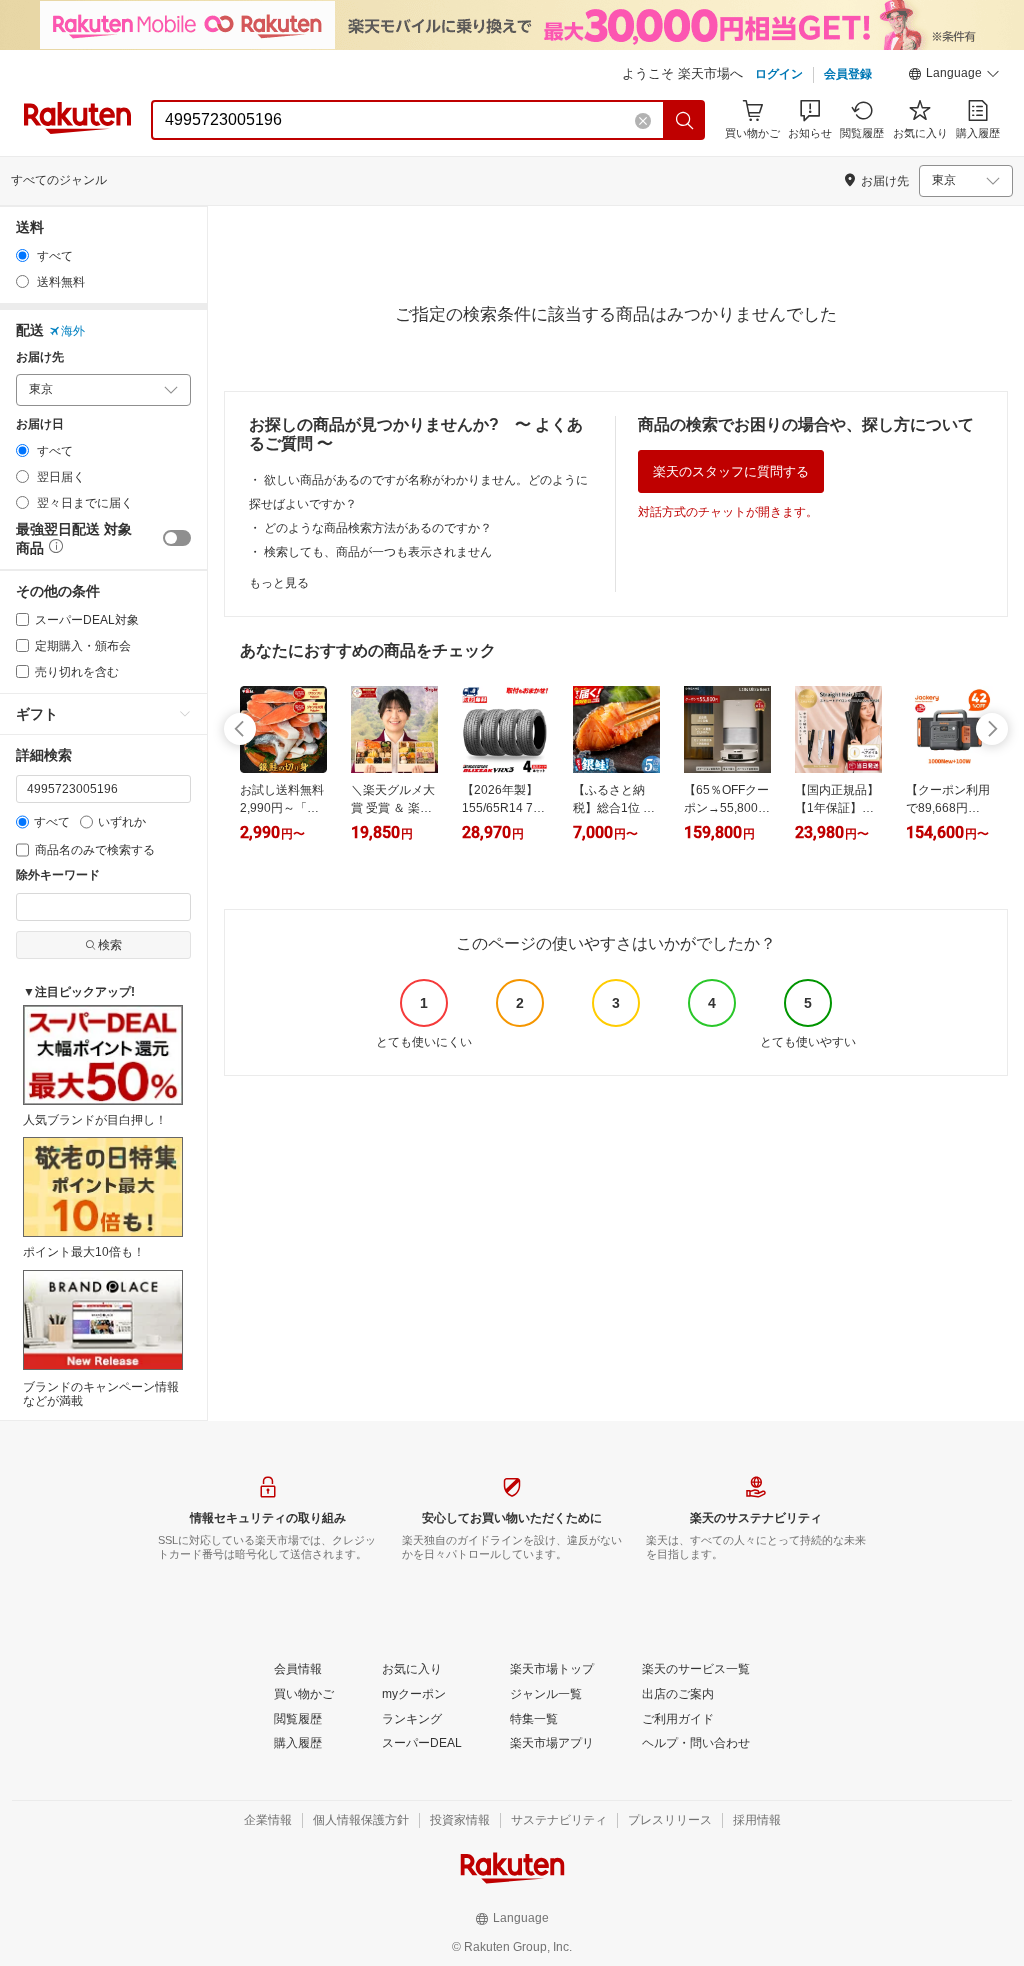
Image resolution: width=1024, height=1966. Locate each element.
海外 (73, 331)
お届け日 (40, 424)
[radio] (22, 255)
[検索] (685, 120)
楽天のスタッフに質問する (731, 471)
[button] (954, 76)
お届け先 (40, 357)
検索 (110, 945)
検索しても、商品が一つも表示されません (378, 552)
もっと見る (279, 583)
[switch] (177, 538)
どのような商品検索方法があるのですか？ (378, 528)
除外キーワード (58, 875)
